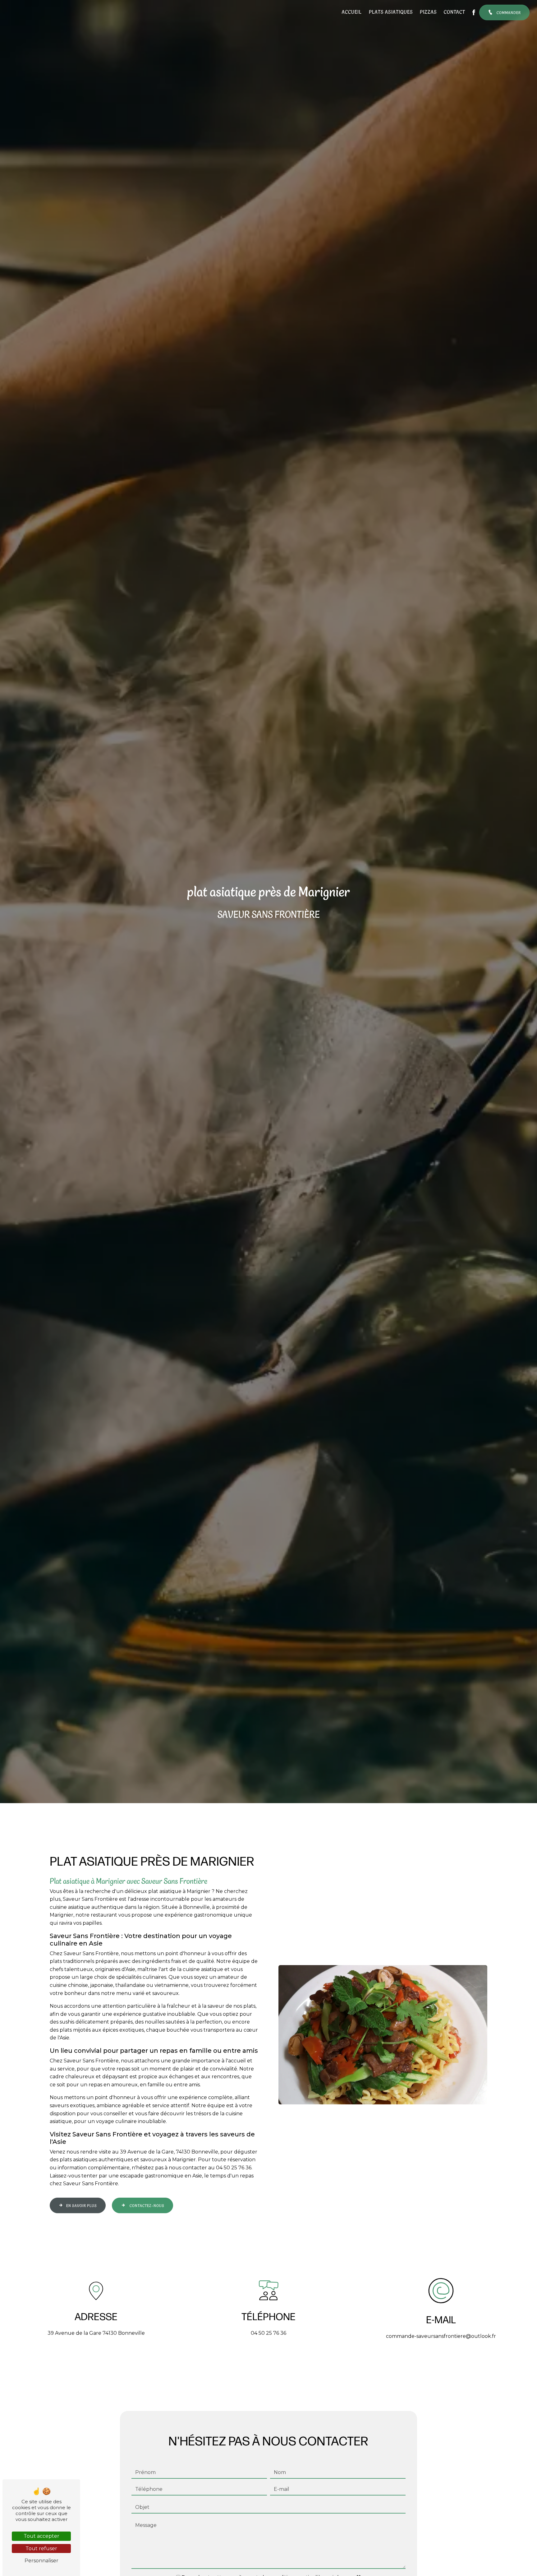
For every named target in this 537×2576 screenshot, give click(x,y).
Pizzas (428, 12)
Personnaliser (41, 2561)
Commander (508, 13)
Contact (454, 12)
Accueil (352, 12)
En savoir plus (82, 2206)
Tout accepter (41, 2536)
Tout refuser (41, 2548)
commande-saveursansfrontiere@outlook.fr (441, 2336)
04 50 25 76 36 (268, 2333)
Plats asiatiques (391, 12)
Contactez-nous (147, 2206)
